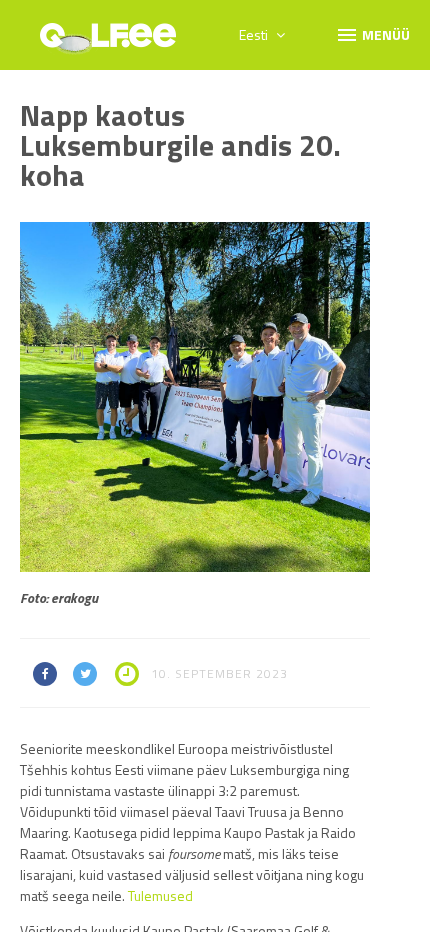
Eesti (255, 34)
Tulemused (160, 895)
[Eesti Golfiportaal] (108, 42)
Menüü (372, 34)
